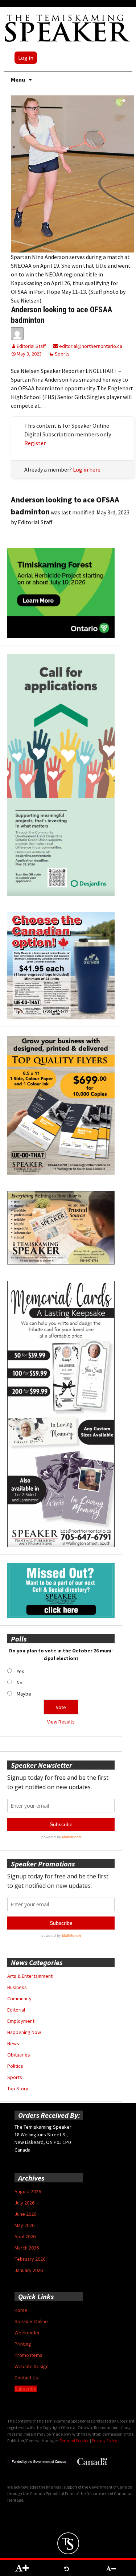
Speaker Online (31, 2321)
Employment (21, 2021)
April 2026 (25, 2236)
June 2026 (25, 2214)
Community (19, 1998)
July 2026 (24, 2203)
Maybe (24, 1694)
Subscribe (26, 2389)
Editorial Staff (31, 346)
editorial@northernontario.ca (90, 346)
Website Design (32, 2366)
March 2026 (27, 2248)
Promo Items (28, 2355)
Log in (26, 58)
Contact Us (26, 2378)
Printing (23, 2344)
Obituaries (19, 2055)
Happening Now (24, 2032)
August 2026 (28, 2191)
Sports (62, 354)
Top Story (18, 2088)
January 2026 (29, 2270)
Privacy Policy (104, 2441)
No (20, 1683)
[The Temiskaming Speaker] (68, 28)
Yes (20, 1671)
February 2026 (30, 2259)
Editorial (16, 2010)
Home (21, 2310)
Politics (15, 2066)
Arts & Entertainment (30, 1976)
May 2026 (24, 2225)
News (13, 2043)
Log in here (87, 469)
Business (17, 1987)
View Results (61, 1722)
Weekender (27, 2333)
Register (35, 443)
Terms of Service (74, 2441)
